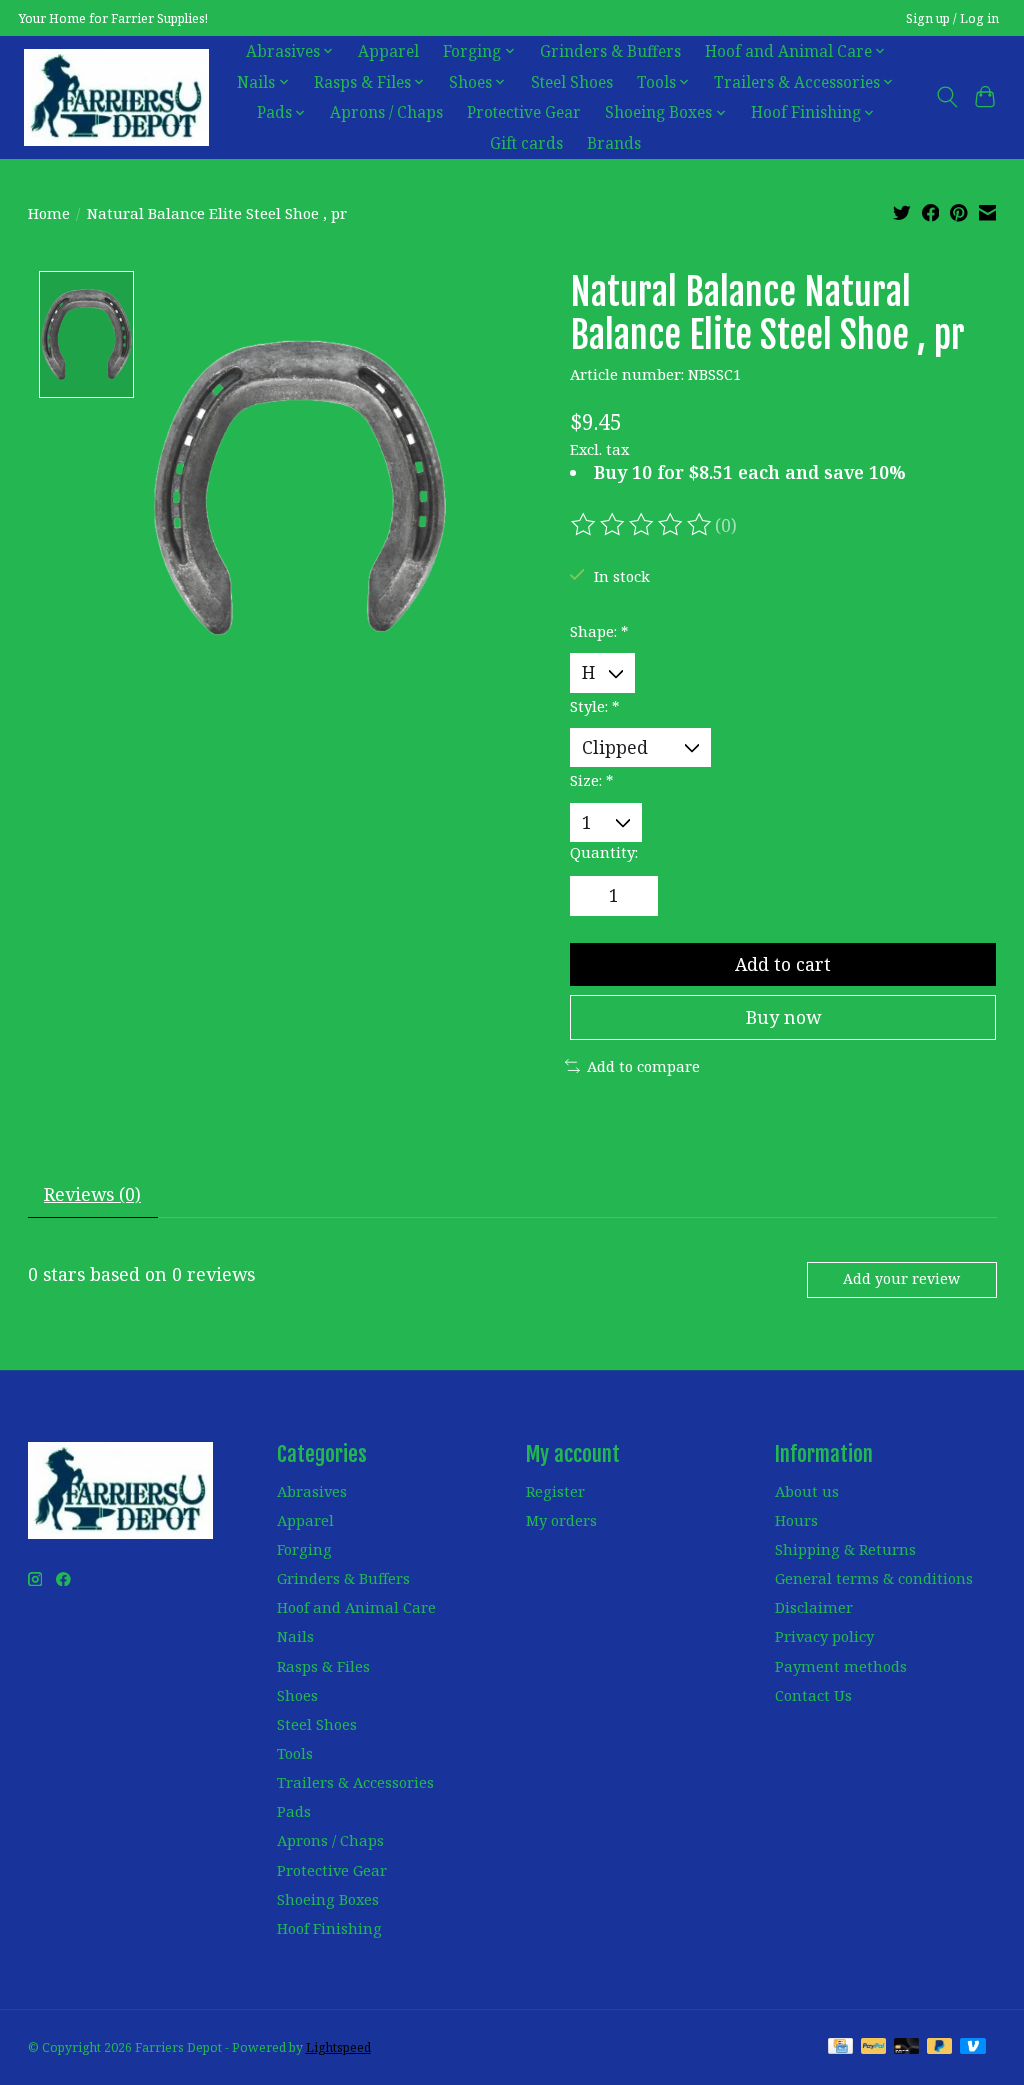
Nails (295, 1636)
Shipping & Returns (845, 1549)
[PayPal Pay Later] (940, 2048)
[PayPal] (874, 2048)
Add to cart (783, 964)
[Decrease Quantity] (592, 896)
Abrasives (312, 1491)
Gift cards (526, 143)
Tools (295, 1753)
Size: (591, 780)
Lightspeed (338, 2047)
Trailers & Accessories (355, 1782)
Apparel (388, 51)
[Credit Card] (840, 2048)
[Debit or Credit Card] (907, 2048)
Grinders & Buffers (610, 51)
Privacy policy (824, 1636)
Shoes (297, 1695)
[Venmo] (973, 2048)
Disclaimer (814, 1607)
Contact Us (813, 1695)
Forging (304, 1549)
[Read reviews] (643, 525)
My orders (561, 1520)
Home (49, 213)
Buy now (783, 1017)
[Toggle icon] (946, 97)
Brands (614, 143)
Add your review (901, 1278)
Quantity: (604, 852)
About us (807, 1491)
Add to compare (643, 1066)
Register (555, 1491)
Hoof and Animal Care (356, 1607)
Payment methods (841, 1666)
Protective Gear (524, 112)
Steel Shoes (572, 82)
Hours (796, 1520)
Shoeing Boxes (328, 1899)
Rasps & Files (323, 1666)
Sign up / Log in (952, 18)
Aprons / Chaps (386, 112)
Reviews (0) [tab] (92, 1194)
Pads (294, 1811)
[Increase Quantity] (635, 896)
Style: (594, 706)
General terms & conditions (874, 1578)
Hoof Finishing (329, 1928)
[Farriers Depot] (116, 97)
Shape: (599, 631)
